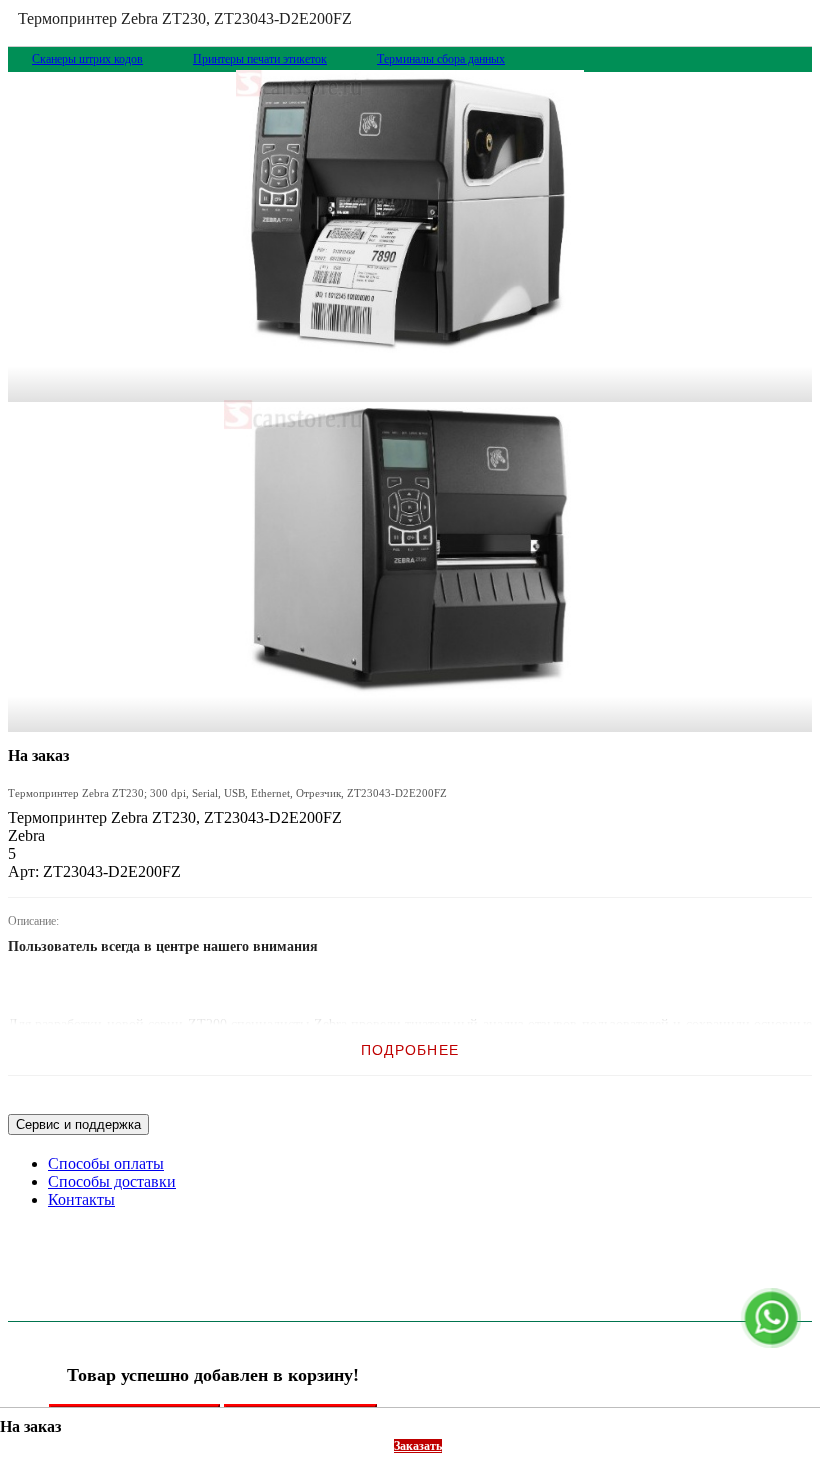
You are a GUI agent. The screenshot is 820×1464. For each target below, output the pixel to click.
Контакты (81, 1199)
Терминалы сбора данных (441, 59)
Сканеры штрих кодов (87, 59)
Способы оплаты (106, 1163)
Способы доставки (112, 1181)
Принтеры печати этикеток (260, 59)
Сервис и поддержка (78, 1124)
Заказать (418, 1446)
